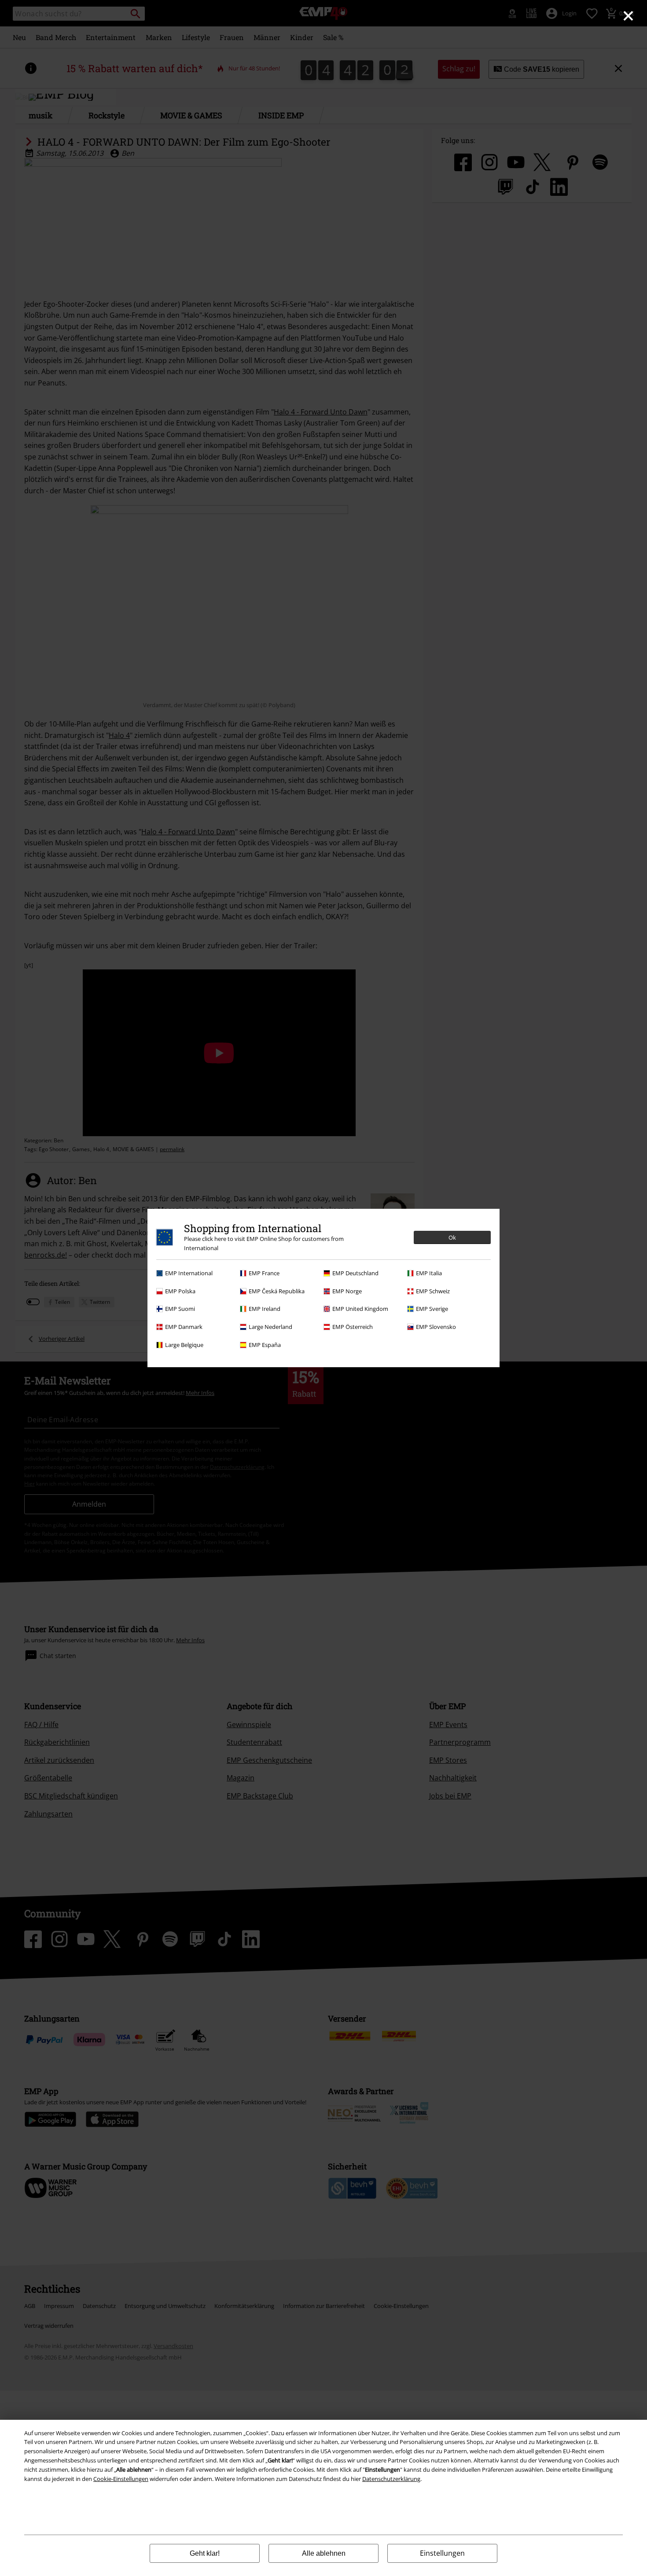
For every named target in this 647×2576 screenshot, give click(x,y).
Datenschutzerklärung (391, 2479)
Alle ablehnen (324, 2553)
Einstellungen (442, 2553)
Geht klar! (205, 2553)
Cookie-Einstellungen (121, 2479)
